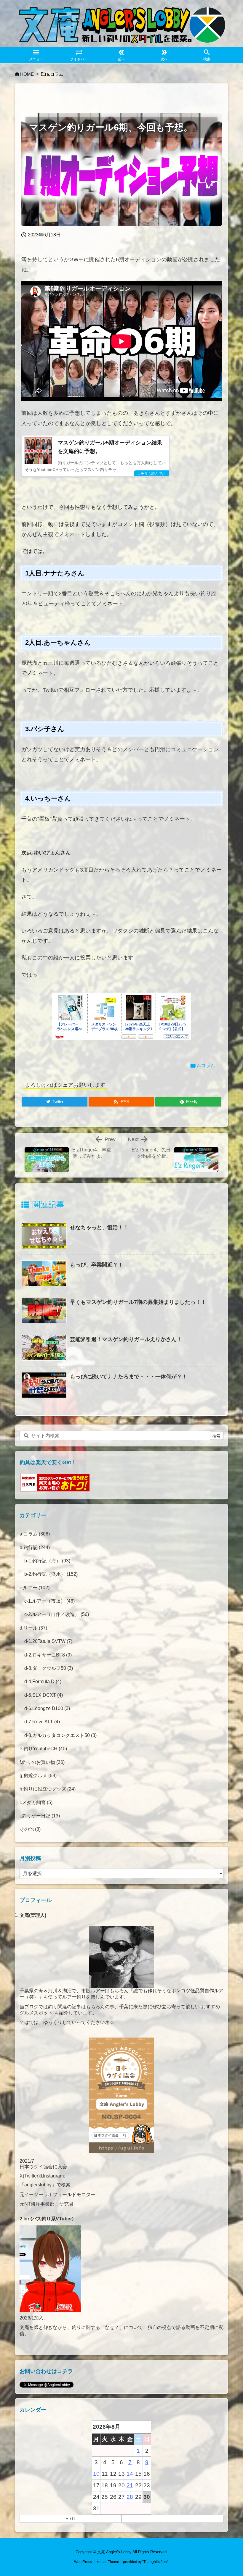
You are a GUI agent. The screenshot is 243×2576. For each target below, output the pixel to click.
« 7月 (71, 2518)
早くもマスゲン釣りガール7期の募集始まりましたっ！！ (138, 1302)
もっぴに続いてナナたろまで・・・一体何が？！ (129, 1377)
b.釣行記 (35, 1547)
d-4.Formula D (43, 1681)
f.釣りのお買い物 (42, 1762)
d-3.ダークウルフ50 (49, 1668)
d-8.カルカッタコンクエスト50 (60, 1735)
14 (130, 2474)
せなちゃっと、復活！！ (99, 1227)
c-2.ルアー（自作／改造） (57, 1614)
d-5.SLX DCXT (44, 1695)
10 (96, 2474)
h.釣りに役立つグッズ (48, 1789)
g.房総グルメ (38, 1776)
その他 (30, 1829)
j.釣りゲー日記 (40, 1816)
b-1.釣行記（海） (47, 1561)
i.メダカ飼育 (36, 1802)
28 (130, 2497)
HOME (27, 74)
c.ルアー (35, 1588)
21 (130, 2485)
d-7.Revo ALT (42, 1722)
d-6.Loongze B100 (47, 1708)
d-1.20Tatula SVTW (48, 1641)
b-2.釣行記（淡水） (51, 1574)
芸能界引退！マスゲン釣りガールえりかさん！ (126, 1339)
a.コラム (55, 74)
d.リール (33, 1628)
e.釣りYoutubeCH (43, 1749)
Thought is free (155, 2562)
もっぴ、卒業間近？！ (97, 1265)
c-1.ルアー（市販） (49, 1601)
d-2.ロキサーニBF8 (48, 1655)
